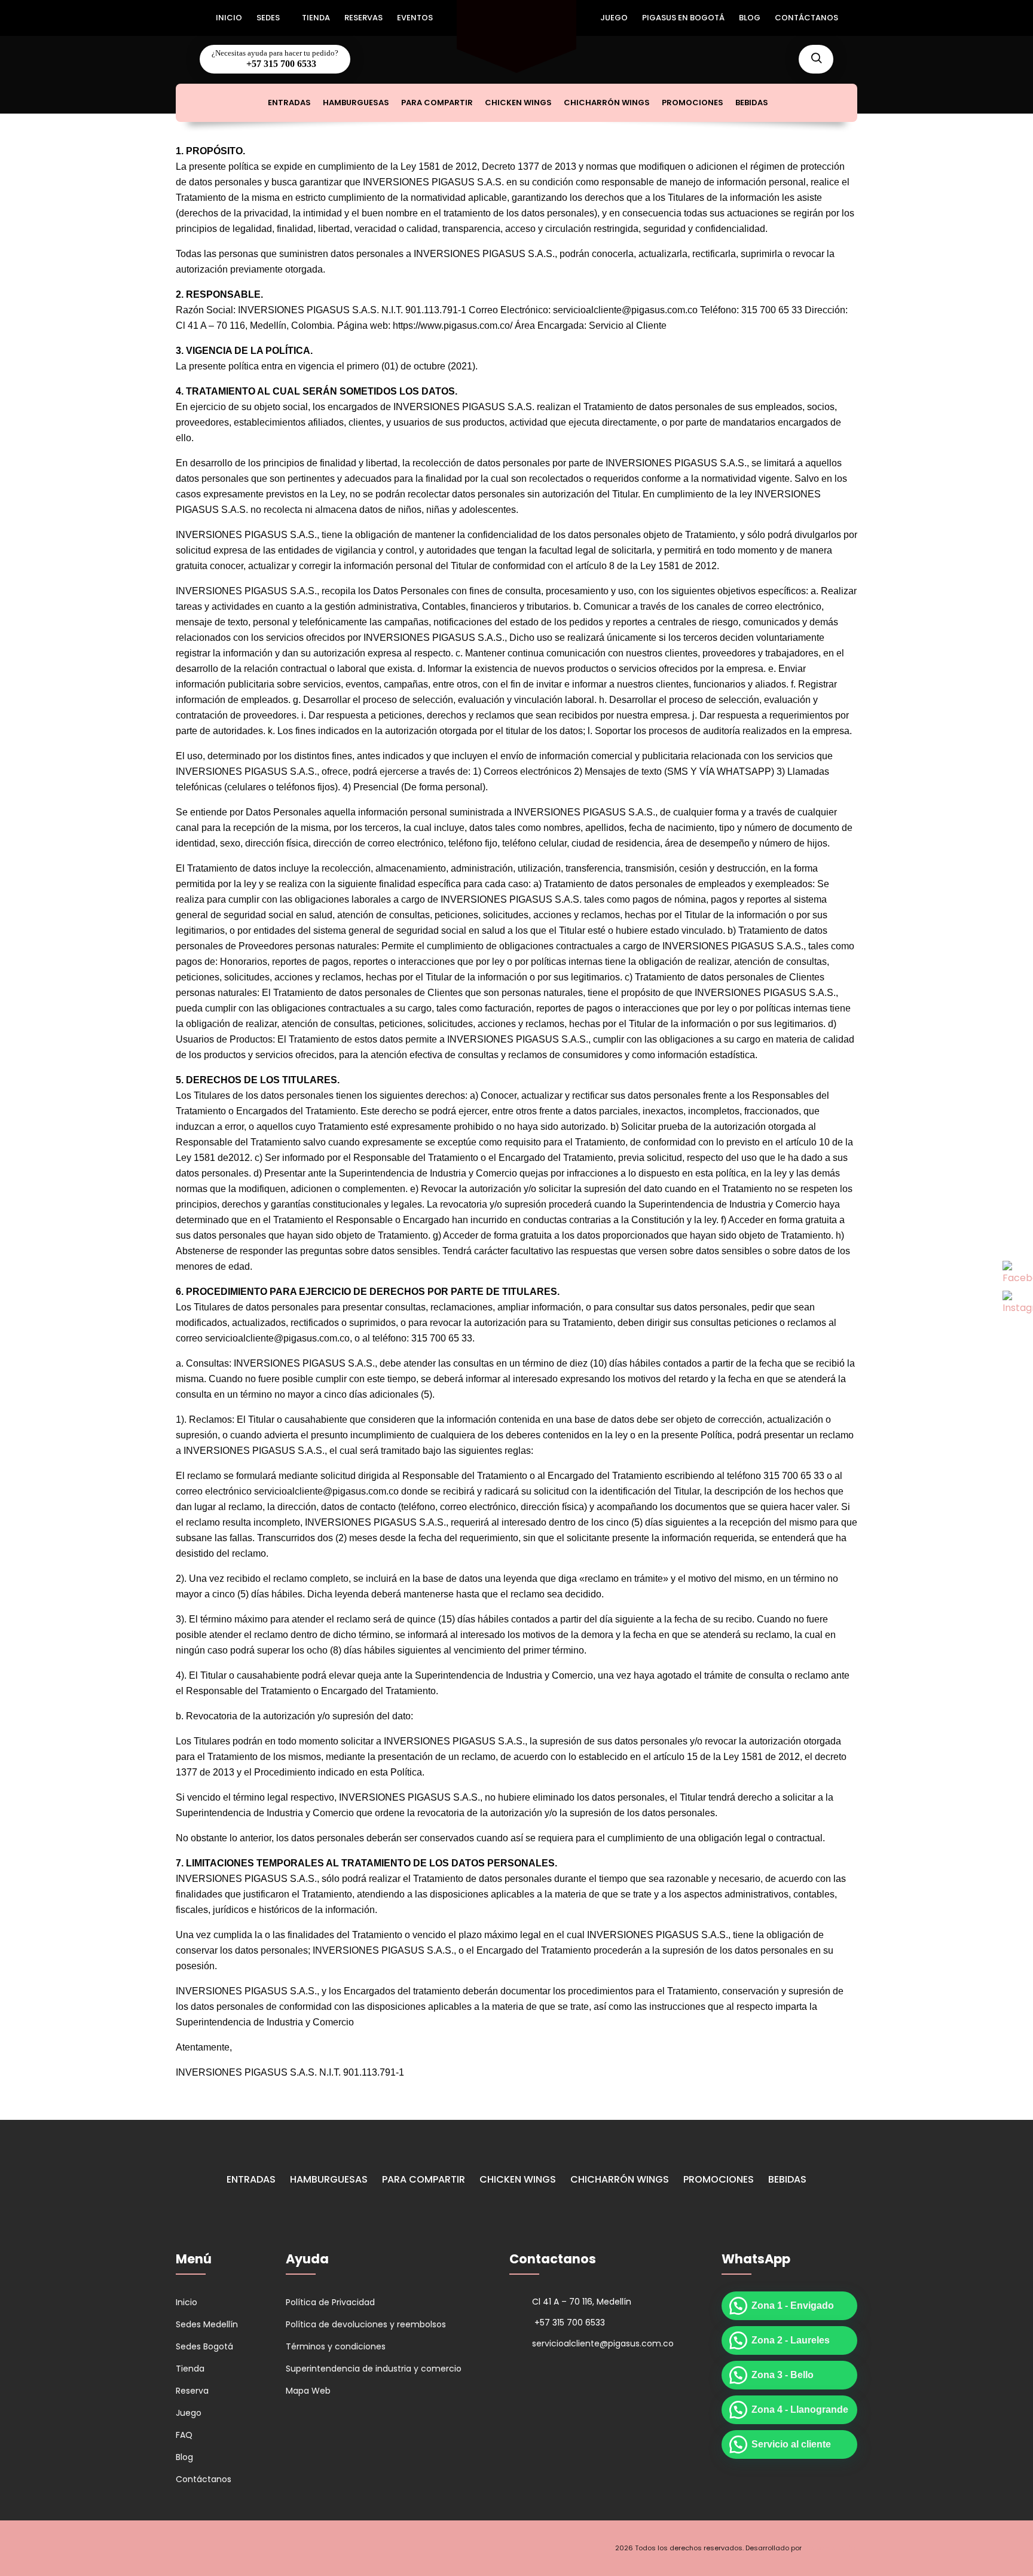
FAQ (184, 2435)
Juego (614, 18)
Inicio (229, 18)
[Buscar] (816, 59)
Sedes (268, 18)
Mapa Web (308, 2391)
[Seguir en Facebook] (185, 2548)
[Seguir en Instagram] (207, 2548)
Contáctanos (806, 18)
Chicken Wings (518, 103)
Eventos (415, 18)
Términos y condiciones (336, 2346)
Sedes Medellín (207, 2324)
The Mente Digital (830, 2548)
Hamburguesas (356, 103)
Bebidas (752, 103)
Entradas (289, 103)
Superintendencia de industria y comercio (374, 2369)
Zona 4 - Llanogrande (800, 2410)
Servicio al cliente (791, 2444)
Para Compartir (437, 103)
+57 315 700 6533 (280, 64)
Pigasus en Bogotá (683, 18)
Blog (750, 18)
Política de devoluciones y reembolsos (366, 2324)
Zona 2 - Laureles (791, 2340)
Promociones (693, 103)
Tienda (316, 18)
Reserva (192, 2391)
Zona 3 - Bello (783, 2375)
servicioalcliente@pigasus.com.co (603, 2343)
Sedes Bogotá (204, 2346)
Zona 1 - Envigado (793, 2305)
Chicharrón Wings (607, 103)
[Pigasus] (516, 12)
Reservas (363, 18)
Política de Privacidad (330, 2302)
